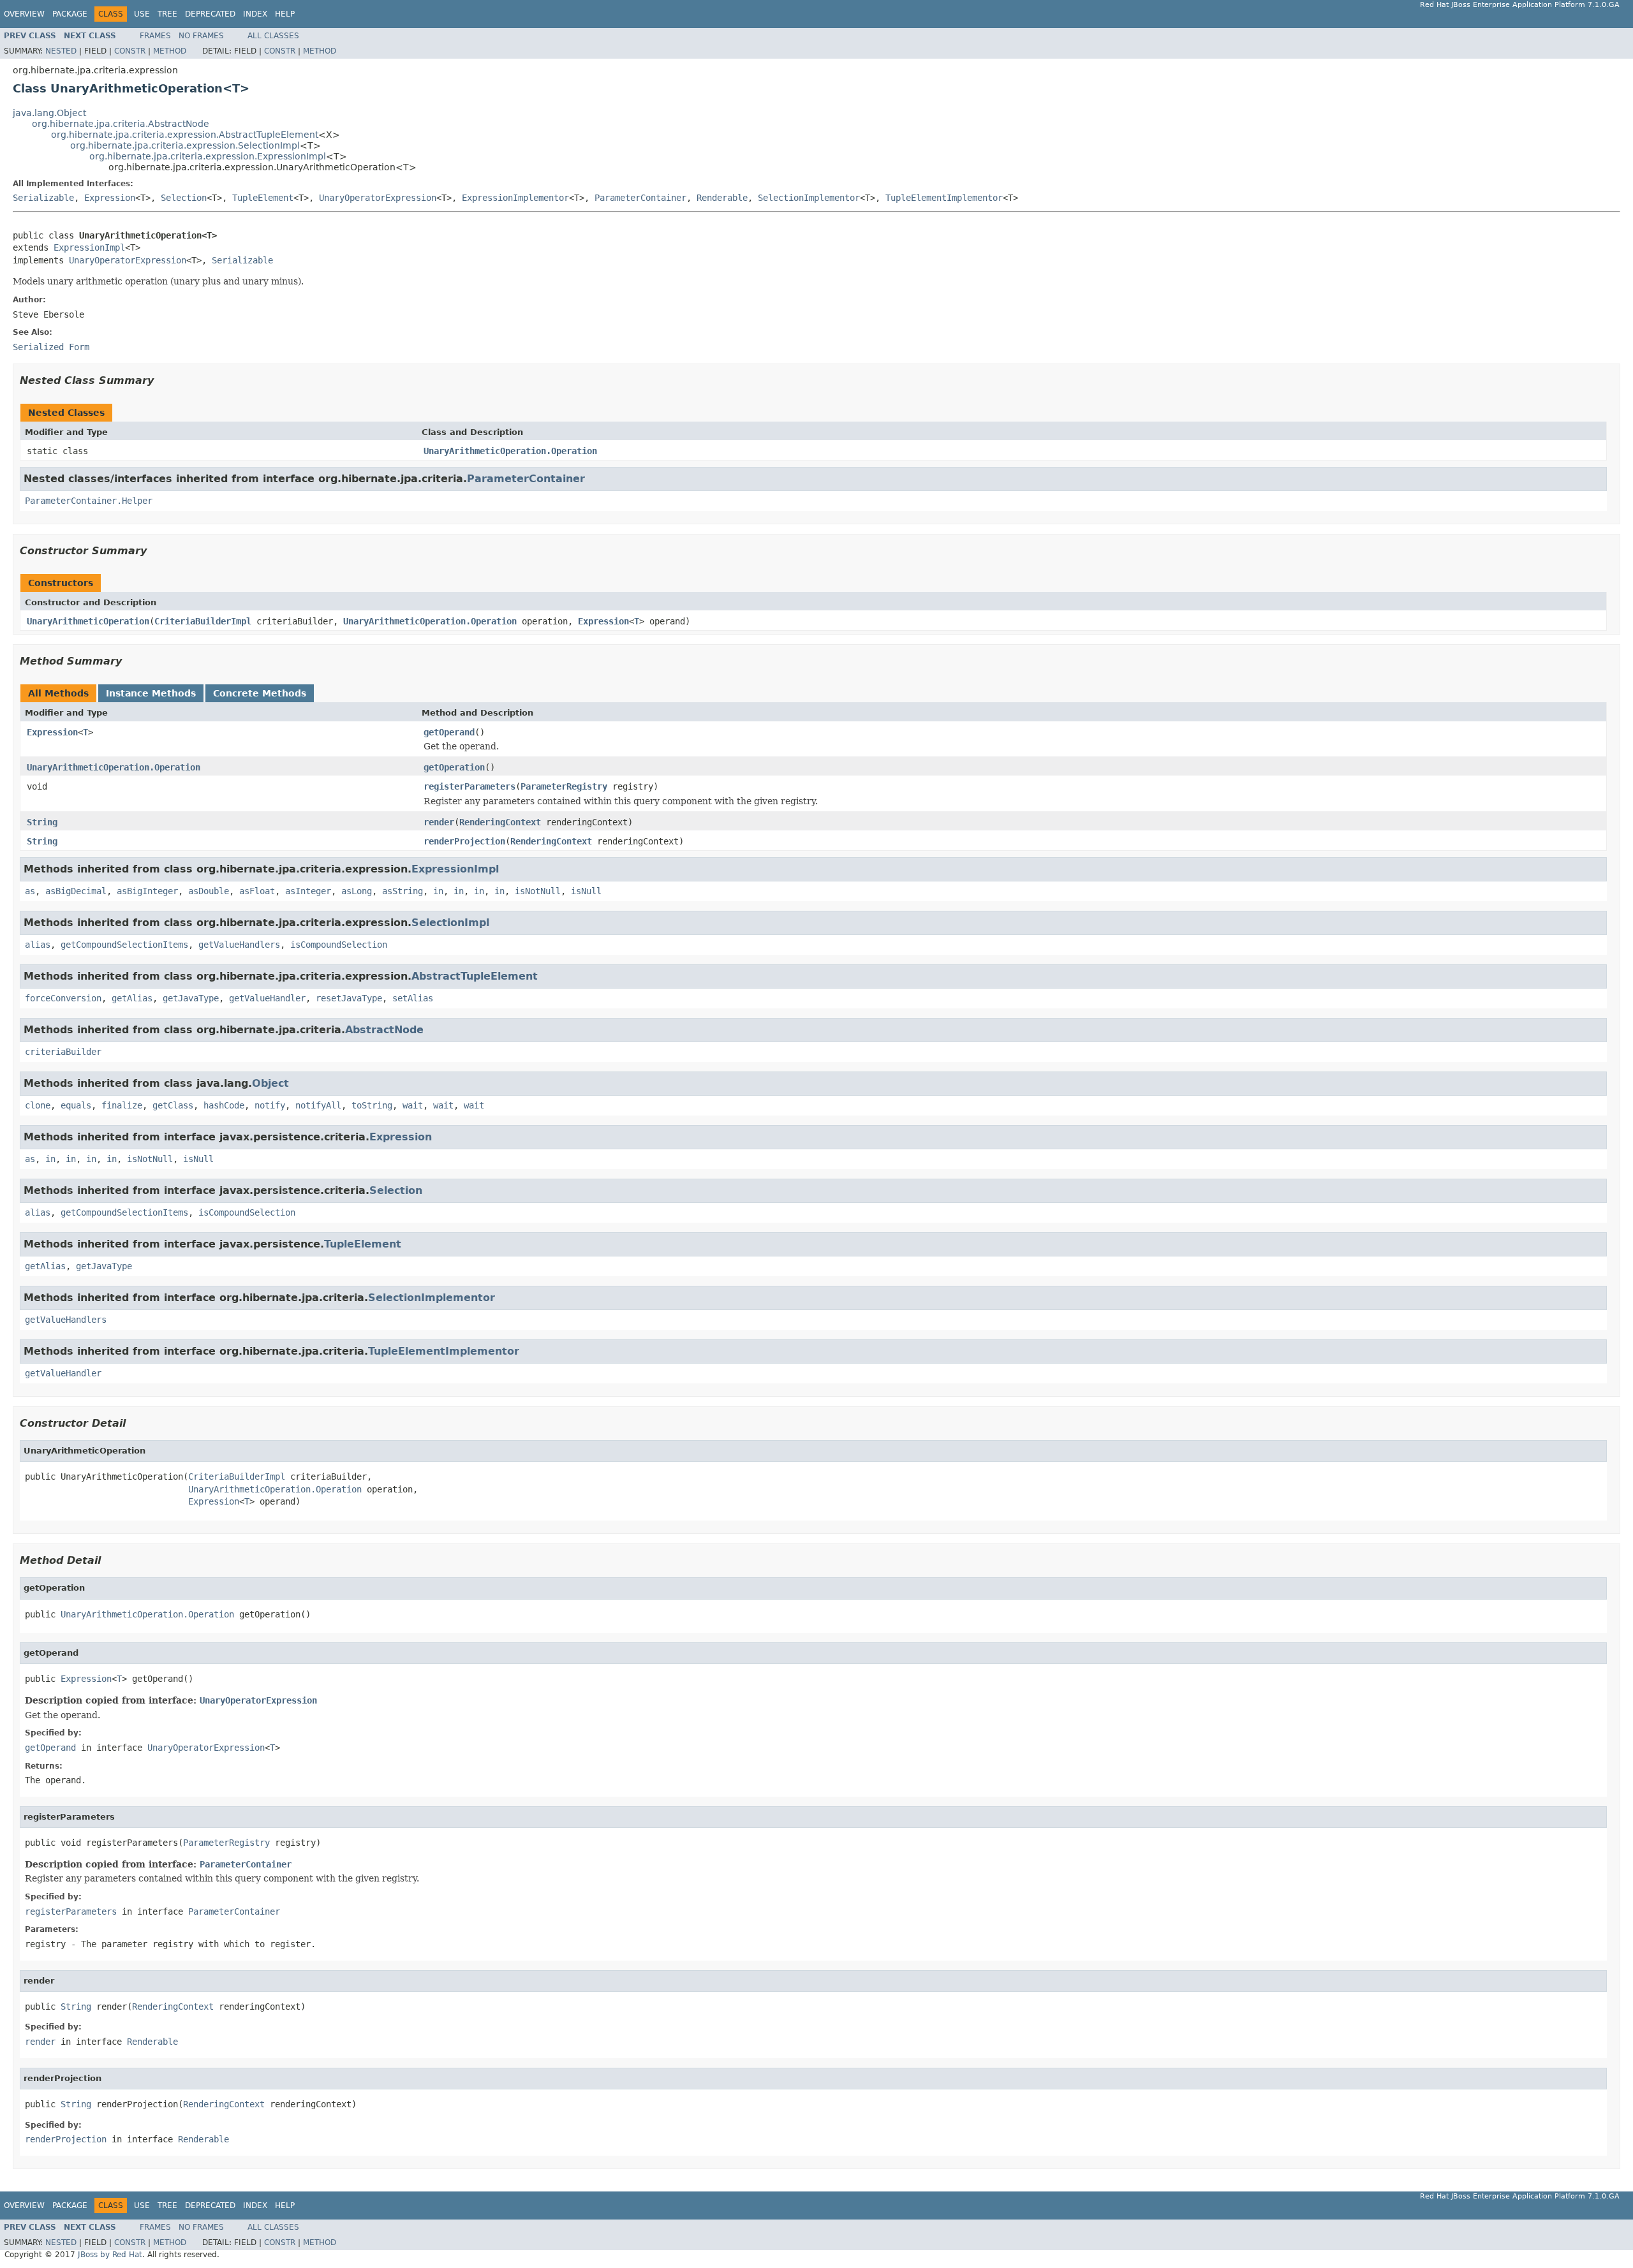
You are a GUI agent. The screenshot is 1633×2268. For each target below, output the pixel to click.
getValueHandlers (239, 945)
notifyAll (318, 1105)
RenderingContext (500, 822)
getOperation (454, 767)
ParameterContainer (640, 198)
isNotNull (538, 891)
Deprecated (210, 14)
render (439, 822)
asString (403, 891)
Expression (110, 198)
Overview (24, 14)
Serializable (43, 198)
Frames (155, 36)
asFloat (257, 891)
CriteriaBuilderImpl (203, 621)
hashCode (224, 1105)
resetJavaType (349, 998)
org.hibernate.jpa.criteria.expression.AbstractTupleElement (185, 135)
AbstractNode (384, 1030)
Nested (61, 51)
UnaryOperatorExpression (378, 198)
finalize (122, 1105)
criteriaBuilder (63, 1052)
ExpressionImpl (89, 247)
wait (413, 1105)
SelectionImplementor (809, 198)
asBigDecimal (76, 891)
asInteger (308, 891)
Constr (130, 51)
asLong (357, 891)
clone (38, 1105)
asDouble (209, 891)
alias (38, 945)
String (42, 822)
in (438, 891)
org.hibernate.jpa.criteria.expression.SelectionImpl (185, 145)
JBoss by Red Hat (110, 2255)
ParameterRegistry (564, 786)
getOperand (449, 732)
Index (255, 14)
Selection (184, 198)
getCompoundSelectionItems (124, 945)
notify (270, 1105)
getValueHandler (267, 998)
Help (285, 14)
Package (70, 14)
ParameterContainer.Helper (89, 501)
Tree (167, 14)
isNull (586, 891)
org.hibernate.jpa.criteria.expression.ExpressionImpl (208, 156)
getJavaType (191, 998)
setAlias (413, 998)
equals (76, 1105)
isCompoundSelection (339, 945)
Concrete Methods (260, 693)
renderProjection (464, 841)
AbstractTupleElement (475, 976)
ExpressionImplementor (515, 198)
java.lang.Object (49, 113)
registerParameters (469, 786)
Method (170, 51)
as (30, 891)
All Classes (273, 36)
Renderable (722, 198)
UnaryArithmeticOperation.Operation (510, 451)
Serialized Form (51, 347)
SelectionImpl (450, 923)
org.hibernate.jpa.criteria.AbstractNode (121, 124)
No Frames (201, 36)
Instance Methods (151, 693)
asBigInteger (147, 891)
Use (142, 14)
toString (372, 1105)
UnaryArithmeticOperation (88, 621)
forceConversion (63, 998)
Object (270, 1083)
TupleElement (263, 198)
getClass (173, 1105)
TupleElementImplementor (944, 198)
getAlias (132, 998)
